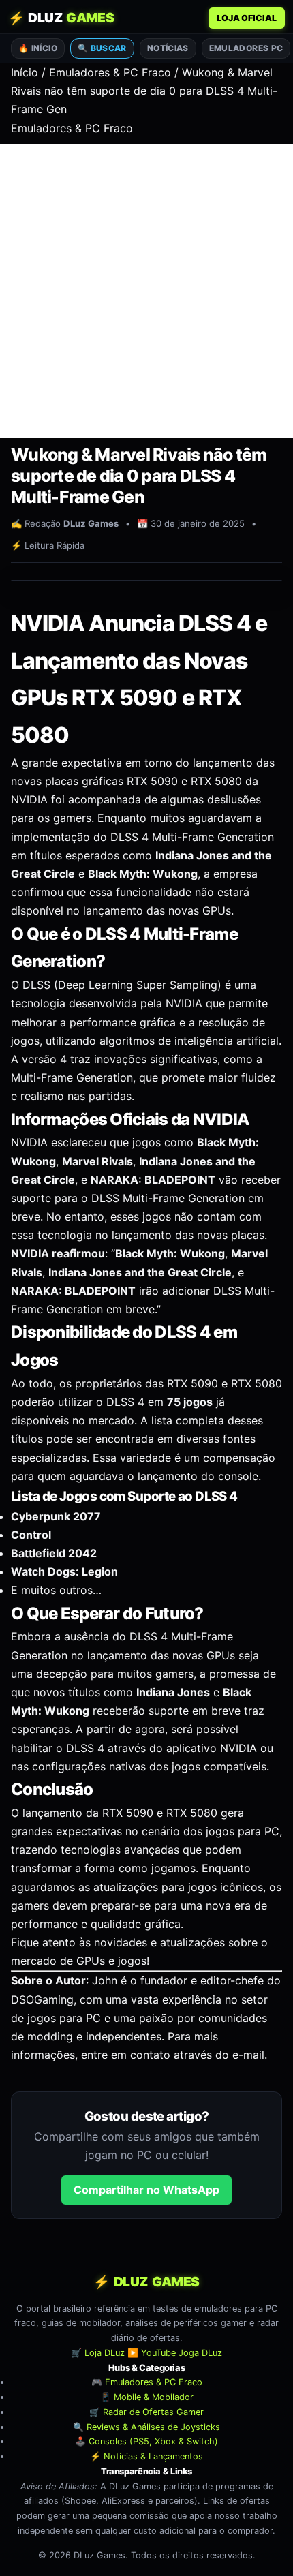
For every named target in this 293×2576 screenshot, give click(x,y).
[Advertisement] (146, 291)
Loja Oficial (247, 18)
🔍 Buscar (102, 48)
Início (25, 72)
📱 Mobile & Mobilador (147, 2397)
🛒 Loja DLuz (98, 2353)
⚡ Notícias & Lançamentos (146, 2456)
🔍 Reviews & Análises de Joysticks (146, 2426)
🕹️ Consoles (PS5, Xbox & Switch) (146, 2441)
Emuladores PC (246, 48)
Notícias (168, 48)
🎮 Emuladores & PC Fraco (147, 2382)
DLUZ (61, 18)
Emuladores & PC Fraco (110, 72)
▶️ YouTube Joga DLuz (175, 2353)
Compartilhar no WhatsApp (146, 2190)
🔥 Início (38, 48)
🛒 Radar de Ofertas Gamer (146, 2412)
